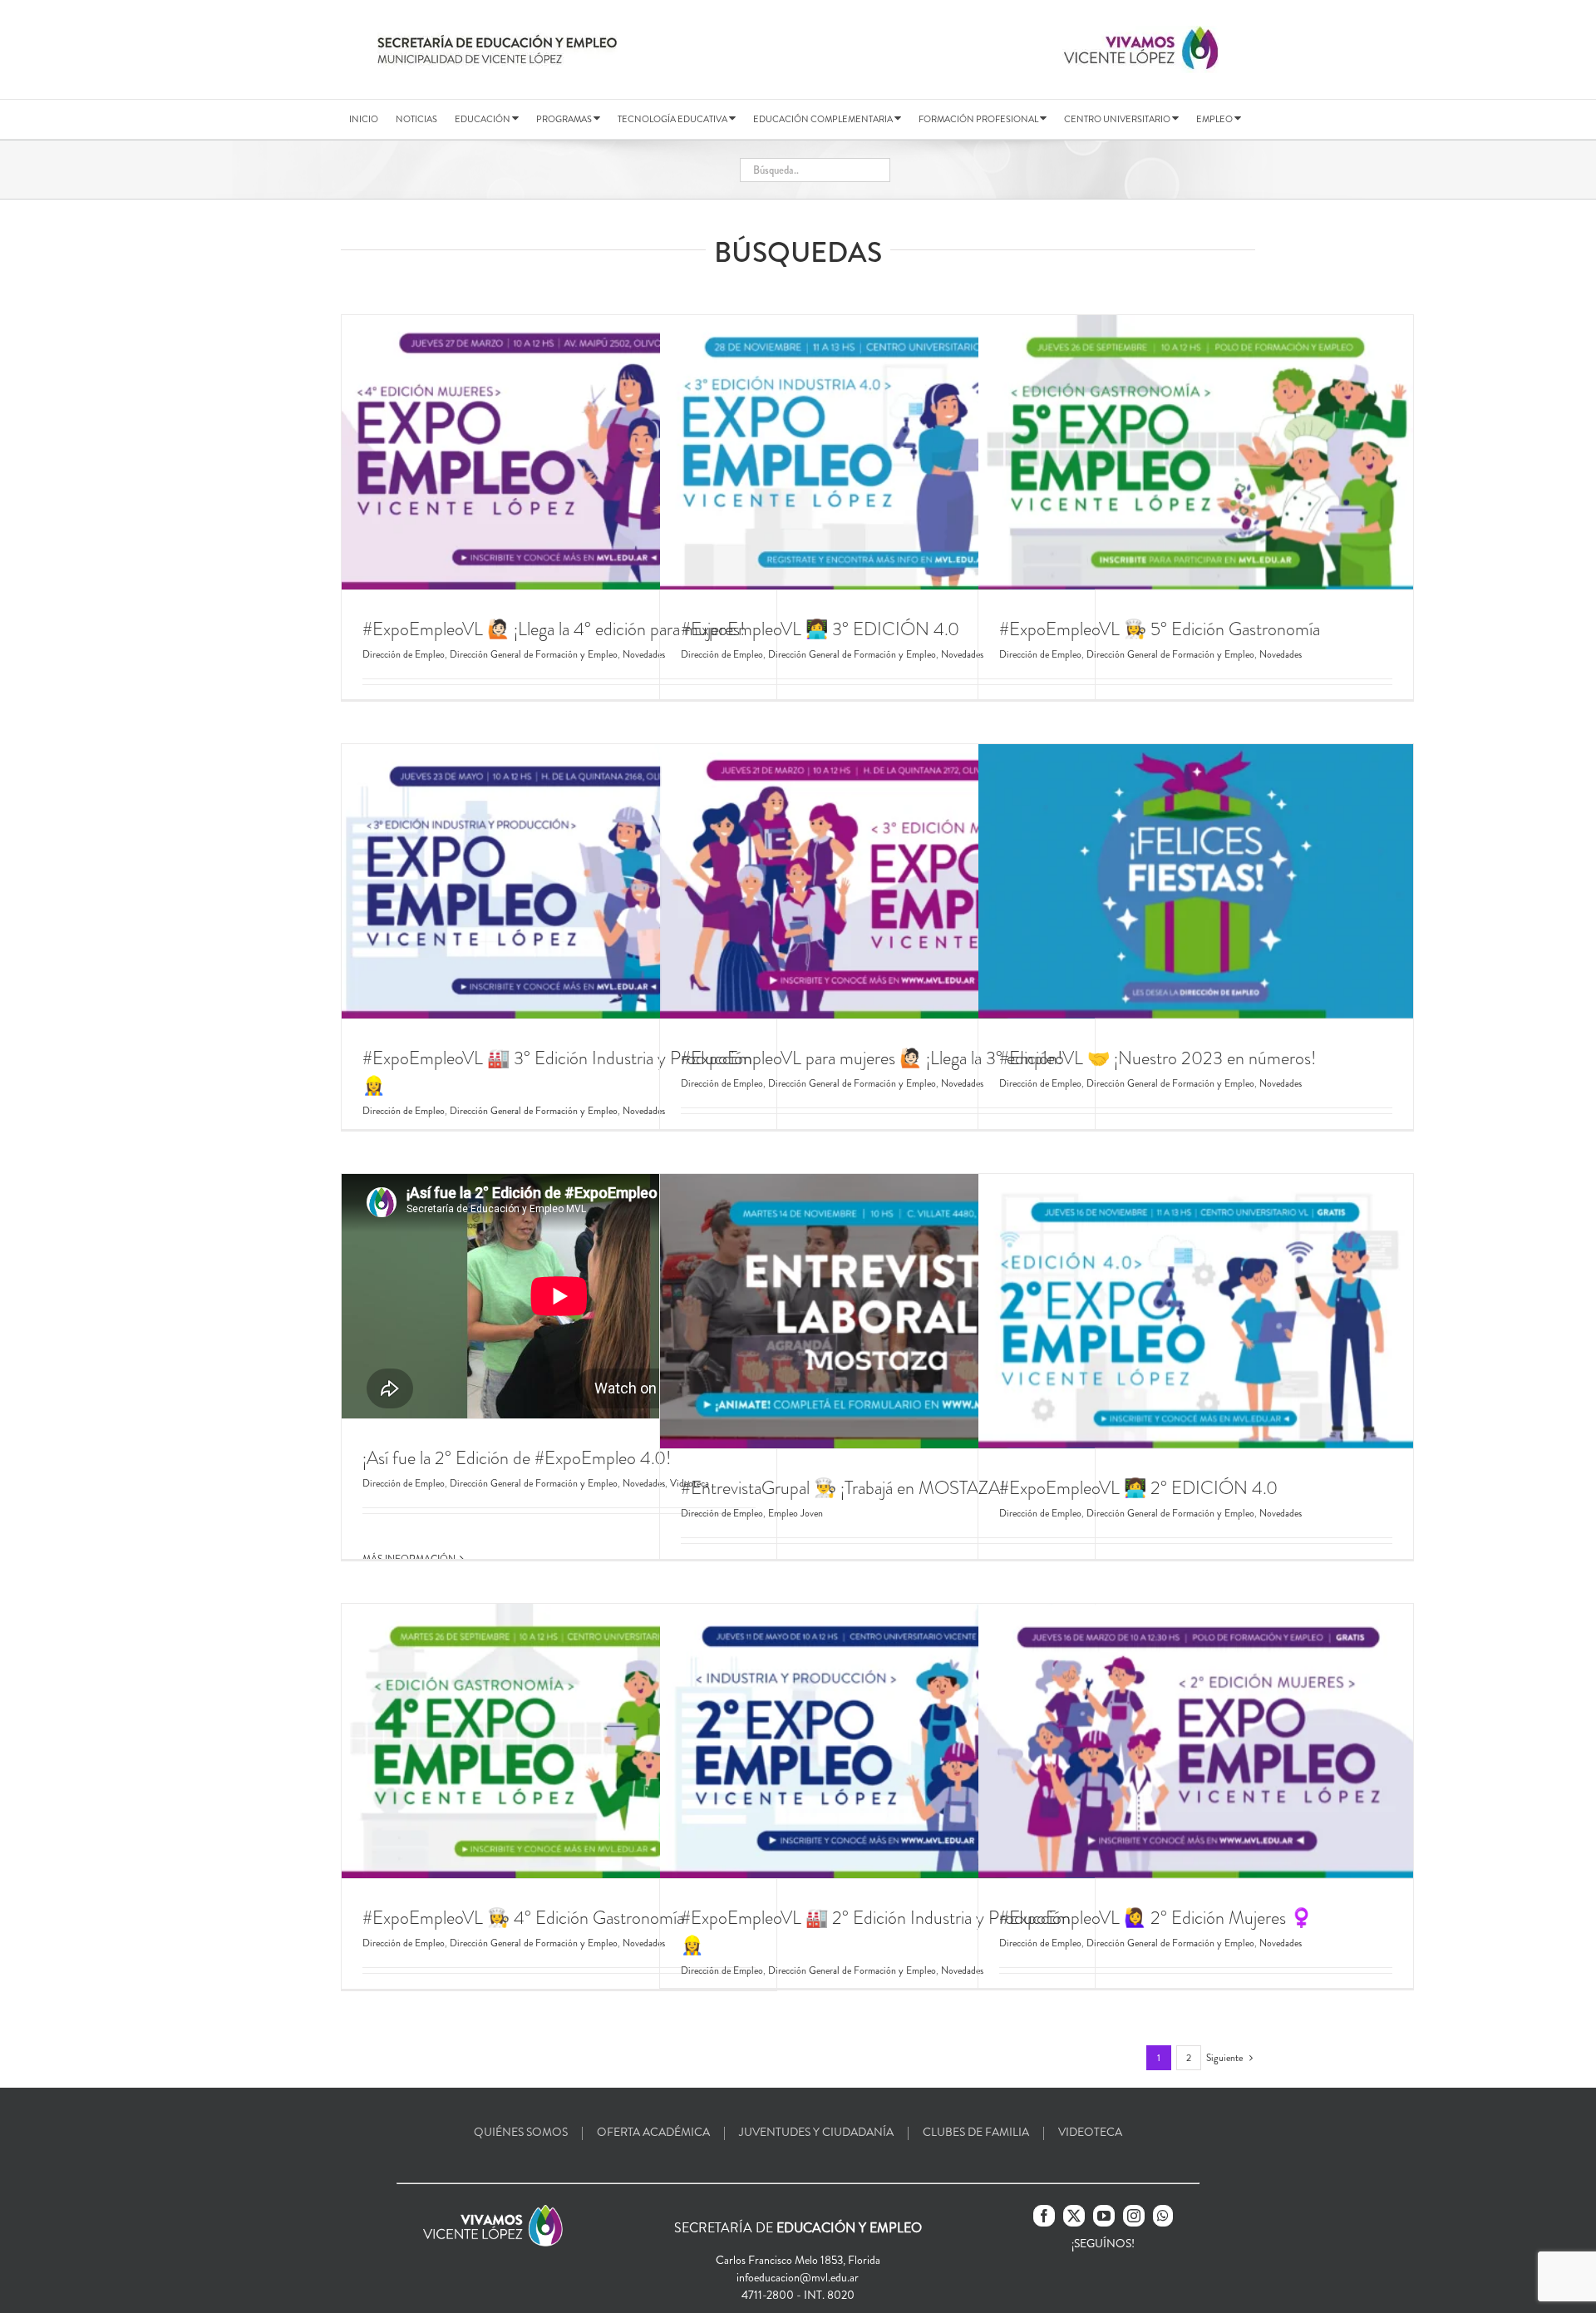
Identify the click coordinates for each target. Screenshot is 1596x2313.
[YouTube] (1104, 2216)
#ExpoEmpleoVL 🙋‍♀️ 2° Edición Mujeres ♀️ (1156, 1918)
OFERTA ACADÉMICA (653, 2132)
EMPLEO (1215, 119)
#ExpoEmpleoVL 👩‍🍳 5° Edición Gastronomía (1160, 629)
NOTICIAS (416, 119)
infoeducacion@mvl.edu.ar (798, 2277)
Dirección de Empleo (404, 654)
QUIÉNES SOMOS (521, 2132)
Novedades (1281, 654)
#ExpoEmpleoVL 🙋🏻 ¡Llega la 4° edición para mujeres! (554, 629)
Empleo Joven (796, 1513)
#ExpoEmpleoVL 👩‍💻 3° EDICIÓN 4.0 (820, 629)
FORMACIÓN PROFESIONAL (979, 119)
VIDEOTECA (1090, 2132)
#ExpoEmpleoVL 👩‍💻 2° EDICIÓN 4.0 (1138, 1488)
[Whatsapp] (1163, 2216)
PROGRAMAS (565, 119)
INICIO (364, 119)
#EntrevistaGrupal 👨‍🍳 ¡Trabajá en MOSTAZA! (843, 1488)
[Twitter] (1074, 2216)
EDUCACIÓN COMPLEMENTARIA (824, 119)
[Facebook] (1044, 2216)
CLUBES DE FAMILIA (976, 2132)
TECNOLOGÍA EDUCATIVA (673, 119)
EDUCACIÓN (483, 119)
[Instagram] (1134, 2216)
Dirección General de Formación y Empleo (534, 654)
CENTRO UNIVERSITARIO (1118, 119)
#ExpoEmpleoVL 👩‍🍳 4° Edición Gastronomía (523, 1918)
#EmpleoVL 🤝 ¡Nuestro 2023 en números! (1158, 1058)
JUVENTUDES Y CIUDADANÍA (816, 2132)
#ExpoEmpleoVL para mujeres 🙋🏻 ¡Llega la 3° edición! (872, 1058)
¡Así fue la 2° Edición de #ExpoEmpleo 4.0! (517, 1458)
